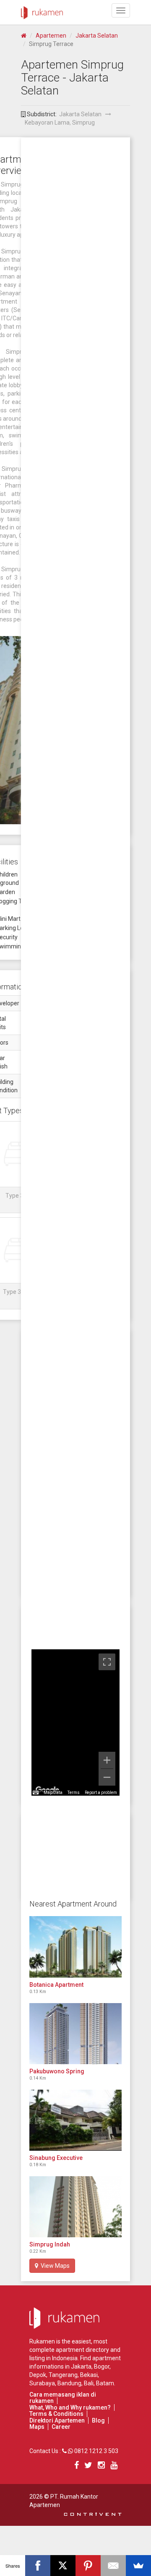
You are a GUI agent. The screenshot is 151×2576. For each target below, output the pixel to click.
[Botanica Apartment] (75, 1947)
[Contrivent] (93, 2513)
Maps (37, 2427)
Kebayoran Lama (47, 123)
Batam (105, 2383)
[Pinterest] (88, 2566)
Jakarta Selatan (97, 36)
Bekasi (89, 2375)
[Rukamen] (42, 10)
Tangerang (63, 2375)
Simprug (83, 123)
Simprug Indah (50, 2244)
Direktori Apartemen (57, 2420)
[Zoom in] (107, 1760)
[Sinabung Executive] (75, 2120)
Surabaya (42, 2383)
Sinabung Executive (56, 2158)
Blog (98, 2420)
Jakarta (81, 2366)
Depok (38, 2375)
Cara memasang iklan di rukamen (63, 2398)
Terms (74, 1793)
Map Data (53, 1793)
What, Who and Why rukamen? (70, 2407)
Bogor (102, 2366)
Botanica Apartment (56, 1985)
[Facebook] (38, 2566)
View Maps (54, 2266)
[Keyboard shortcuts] (36, 1793)
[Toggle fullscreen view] (107, 1662)
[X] (63, 2566)
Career (61, 2427)
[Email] (113, 2566)
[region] (75, 1722)
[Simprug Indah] (75, 2207)
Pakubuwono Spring (57, 2071)
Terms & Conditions (56, 2414)
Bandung (69, 2383)
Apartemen (51, 36)
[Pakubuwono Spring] (75, 2034)
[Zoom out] (107, 1777)
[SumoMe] (138, 2566)
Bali (89, 2383)
